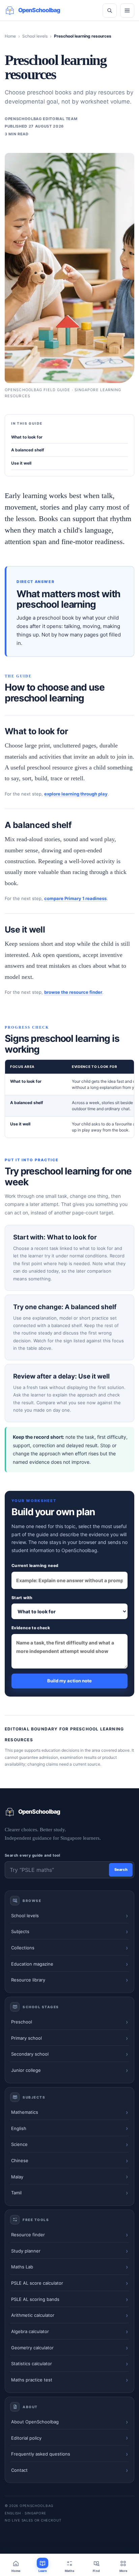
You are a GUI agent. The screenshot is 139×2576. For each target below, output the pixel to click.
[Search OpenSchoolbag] (110, 10)
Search (121, 1869)
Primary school (26, 2038)
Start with (22, 1598)
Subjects (20, 1931)
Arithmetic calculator (33, 2315)
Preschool (22, 2022)
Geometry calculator (32, 2348)
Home (10, 36)
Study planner (26, 2251)
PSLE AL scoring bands (35, 2299)
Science (19, 2144)
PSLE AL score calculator (37, 2283)
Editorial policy (26, 2438)
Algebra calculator (30, 2331)
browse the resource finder (73, 992)
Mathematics (25, 2112)
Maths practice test (32, 2380)
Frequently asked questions (41, 2454)
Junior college (26, 2070)
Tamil (16, 2193)
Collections (23, 1948)
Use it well (21, 463)
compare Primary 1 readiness (75, 898)
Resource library (28, 1980)
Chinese (20, 2160)
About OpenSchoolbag (35, 2422)
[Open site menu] (127, 10)
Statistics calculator (32, 2364)
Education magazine (32, 1964)
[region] (69, 1099)
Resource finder (28, 2235)
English (19, 2128)
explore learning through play (76, 794)
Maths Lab (22, 2267)
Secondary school (30, 2054)
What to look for (27, 437)
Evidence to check (31, 1628)
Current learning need (35, 1565)
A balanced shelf (28, 450)
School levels (35, 36)
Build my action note (69, 1681)
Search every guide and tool (33, 1855)
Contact (19, 2470)
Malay (17, 2177)
